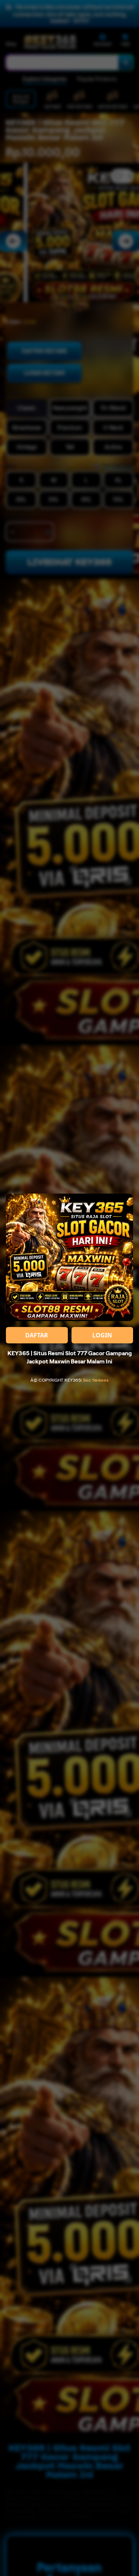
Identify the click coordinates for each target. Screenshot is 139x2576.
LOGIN (102, 1335)
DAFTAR (37, 1335)
